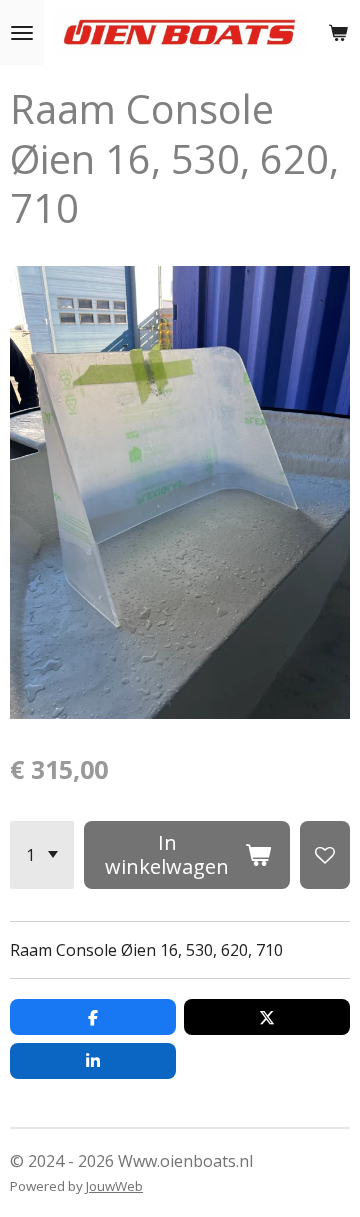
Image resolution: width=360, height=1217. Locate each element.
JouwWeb (114, 1186)
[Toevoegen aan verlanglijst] (325, 855)
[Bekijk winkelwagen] (338, 32)
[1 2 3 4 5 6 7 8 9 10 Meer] (42, 855)
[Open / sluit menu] (22, 32)
